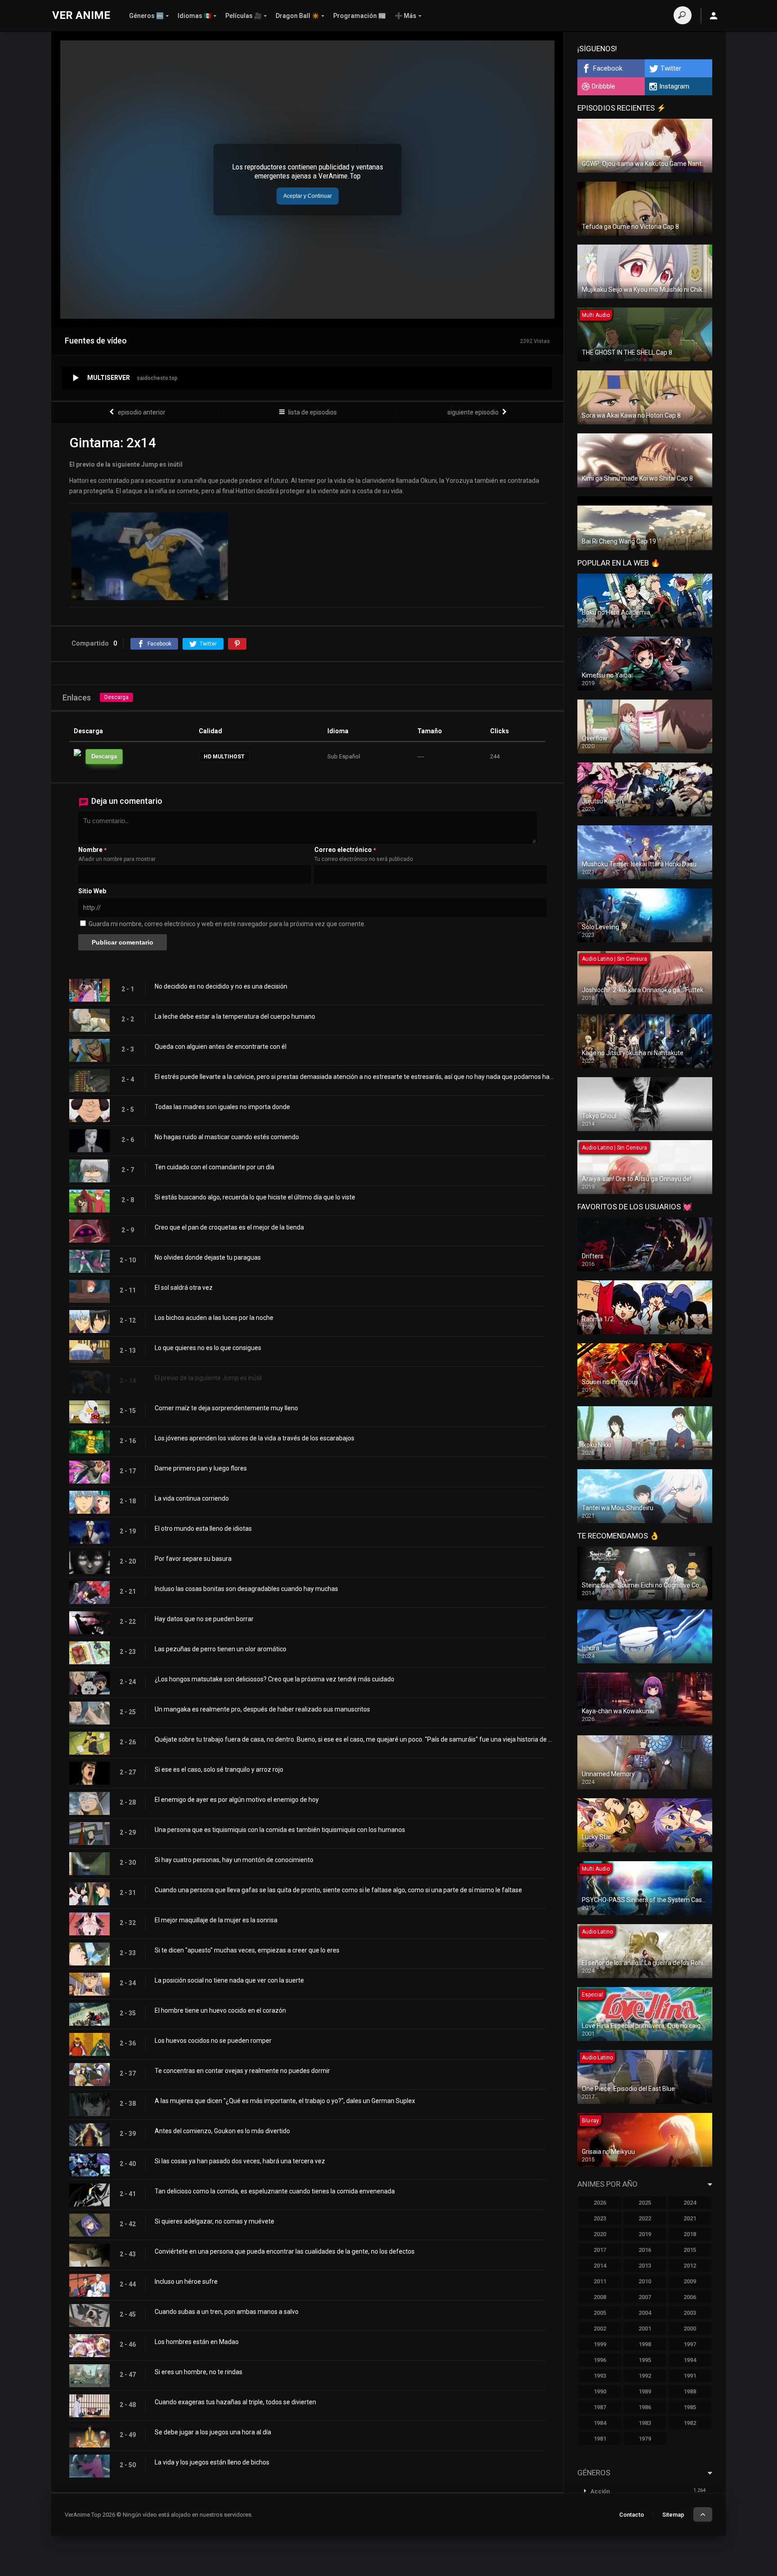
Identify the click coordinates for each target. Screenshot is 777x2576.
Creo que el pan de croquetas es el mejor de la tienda (229, 1227)
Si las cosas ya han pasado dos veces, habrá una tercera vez (240, 2161)
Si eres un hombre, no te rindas (199, 2372)
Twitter (671, 68)
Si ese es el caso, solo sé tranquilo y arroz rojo (219, 1769)
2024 (690, 2203)
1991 (690, 2376)
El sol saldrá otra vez (184, 1288)
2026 (600, 2203)
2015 (690, 2250)
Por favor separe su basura (193, 1559)
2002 (600, 2329)
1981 (600, 2439)
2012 (690, 2266)
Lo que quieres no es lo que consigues (208, 1348)
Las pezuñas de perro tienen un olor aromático (221, 1649)
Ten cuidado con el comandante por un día (214, 1167)
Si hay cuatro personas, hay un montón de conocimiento (234, 1860)
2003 (690, 2313)
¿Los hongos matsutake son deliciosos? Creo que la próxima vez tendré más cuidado (275, 1679)
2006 (690, 2297)
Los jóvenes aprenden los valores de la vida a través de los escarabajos (255, 1438)
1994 (690, 2360)
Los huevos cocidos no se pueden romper (213, 2041)
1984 (600, 2423)
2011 (600, 2281)
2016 (645, 2250)
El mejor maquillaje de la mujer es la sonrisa (216, 1920)
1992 (645, 2376)
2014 (600, 2266)
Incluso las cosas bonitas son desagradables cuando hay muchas (246, 1589)
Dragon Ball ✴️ (297, 16)
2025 (645, 2203)
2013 (645, 2266)
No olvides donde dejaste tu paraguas (208, 1257)
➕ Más (406, 16)
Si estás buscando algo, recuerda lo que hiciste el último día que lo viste (255, 1197)
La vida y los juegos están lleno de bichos (212, 2462)
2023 (600, 2218)
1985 (690, 2407)
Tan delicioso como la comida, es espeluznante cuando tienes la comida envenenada (275, 2191)
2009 (690, 2281)
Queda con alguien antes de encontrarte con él (221, 1047)
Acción (600, 2491)
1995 (645, 2360)
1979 (645, 2439)
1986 (645, 2407)
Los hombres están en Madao (197, 2342)
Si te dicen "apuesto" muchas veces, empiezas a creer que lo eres (247, 1950)
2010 (645, 2281)
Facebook (608, 68)
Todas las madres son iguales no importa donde (222, 1107)
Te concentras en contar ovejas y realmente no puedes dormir (242, 2071)
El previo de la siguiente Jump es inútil (208, 1378)
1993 (600, 2376)
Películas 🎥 (243, 16)
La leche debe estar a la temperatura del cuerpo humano (235, 1016)
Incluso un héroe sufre (186, 2282)
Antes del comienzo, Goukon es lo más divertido (222, 2131)
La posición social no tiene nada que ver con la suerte (229, 1980)
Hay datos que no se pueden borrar (204, 1619)
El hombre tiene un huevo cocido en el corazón (220, 2010)
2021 (690, 2218)
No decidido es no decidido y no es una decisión (221, 986)
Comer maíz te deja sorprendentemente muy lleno (226, 1408)
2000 (690, 2329)
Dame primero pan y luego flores (201, 1468)
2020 (600, 2234)
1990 (600, 2391)
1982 (690, 2423)
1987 (600, 2407)
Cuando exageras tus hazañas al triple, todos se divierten (235, 2402)
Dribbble (603, 86)
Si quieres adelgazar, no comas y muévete (214, 2221)
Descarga (116, 697)
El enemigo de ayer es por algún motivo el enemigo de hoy (237, 1800)
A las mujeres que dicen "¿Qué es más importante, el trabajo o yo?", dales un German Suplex (285, 2101)
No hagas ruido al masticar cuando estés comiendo (227, 1137)
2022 (645, 2218)
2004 (645, 2313)
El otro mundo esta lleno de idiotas (203, 1529)
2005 (600, 2313)
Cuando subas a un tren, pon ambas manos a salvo (227, 2312)
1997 (690, 2344)
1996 (600, 2360)
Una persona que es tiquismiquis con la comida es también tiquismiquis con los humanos (280, 1830)
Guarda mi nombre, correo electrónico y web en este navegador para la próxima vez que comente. (227, 924)
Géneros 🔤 (146, 16)
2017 (600, 2250)
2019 (645, 2234)
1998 (645, 2344)
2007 (645, 2297)
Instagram (674, 86)
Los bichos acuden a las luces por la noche (214, 1318)
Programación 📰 (359, 16)
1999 (600, 2344)
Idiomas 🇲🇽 (194, 16)
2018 (690, 2234)
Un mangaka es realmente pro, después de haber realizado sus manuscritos (262, 1709)
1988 (690, 2391)
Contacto (632, 2515)
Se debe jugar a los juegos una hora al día (213, 2432)
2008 (600, 2297)
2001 (645, 2329)
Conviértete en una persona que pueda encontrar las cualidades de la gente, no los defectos (285, 2251)
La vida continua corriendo (192, 1498)
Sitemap (673, 2515)
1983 (645, 2423)
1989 (645, 2391)
